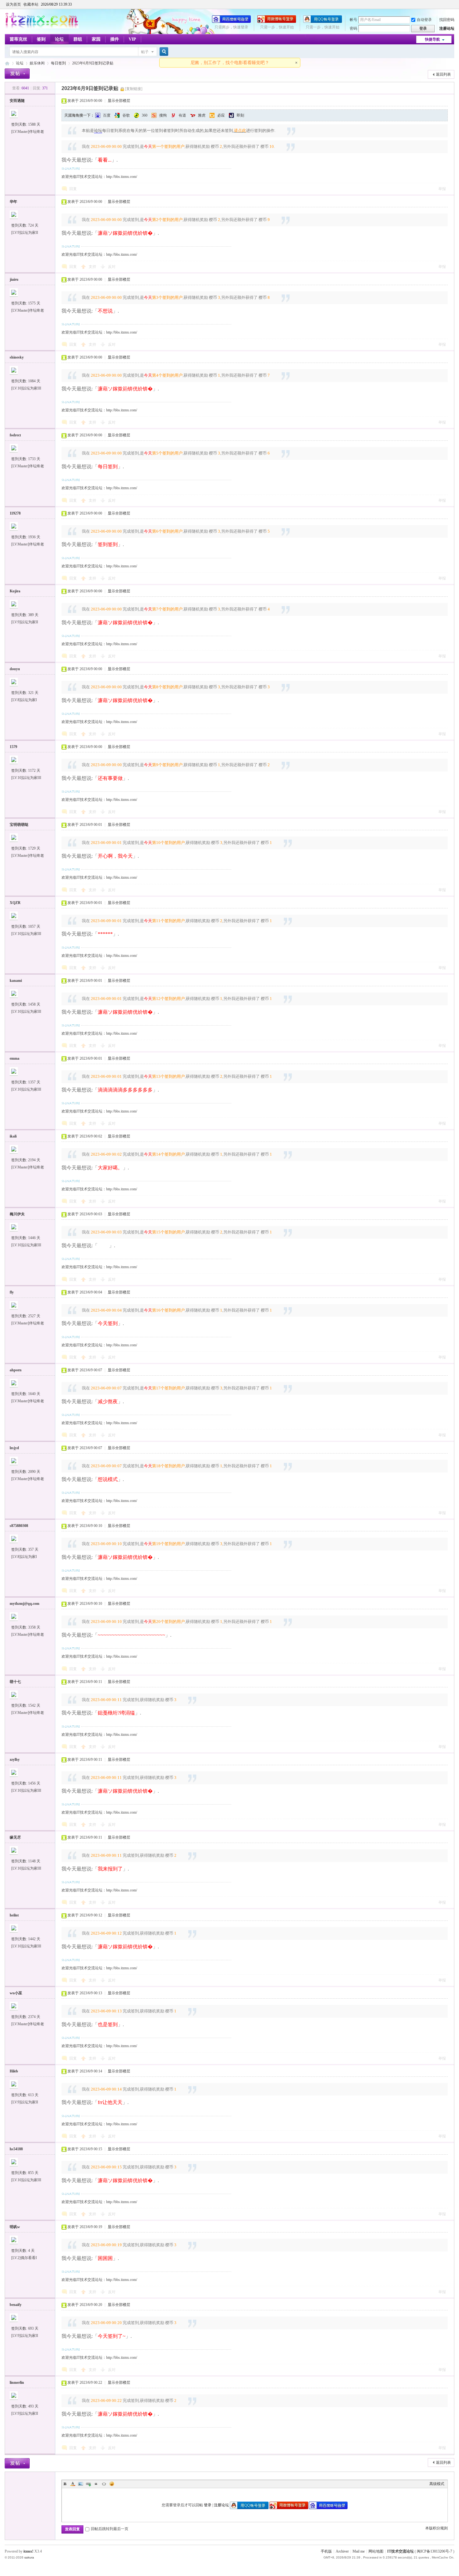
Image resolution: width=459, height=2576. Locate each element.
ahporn (16, 1370)
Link (88, 2484)
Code (104, 2484)
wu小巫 (16, 1993)
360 (145, 115)
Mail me (359, 2551)
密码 (353, 28)
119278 (15, 513)
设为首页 (13, 4)
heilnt (14, 1915)
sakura (29, 2557)
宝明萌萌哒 (19, 825)
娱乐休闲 (37, 63)
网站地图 (376, 2551)
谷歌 (126, 115)
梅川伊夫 (17, 1214)
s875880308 (19, 1526)
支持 (93, 267)
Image (81, 2484)
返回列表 (443, 74)
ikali (13, 1136)
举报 (442, 189)
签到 (41, 39)
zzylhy (15, 1760)
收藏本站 (31, 4)
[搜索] (163, 52)
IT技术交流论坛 (400, 2551)
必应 (221, 115)
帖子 (145, 52)
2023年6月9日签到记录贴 (93, 63)
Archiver (342, 2551)
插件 (115, 39)
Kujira (15, 591)
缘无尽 (15, 1837)
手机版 (326, 2551)
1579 (13, 747)
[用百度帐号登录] (231, 22)
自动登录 (424, 20)
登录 (208, 2505)
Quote (96, 2484)
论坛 (59, 39)
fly (12, 1292)
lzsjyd (14, 1448)
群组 (78, 39)
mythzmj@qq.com (25, 1604)
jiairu (14, 279)
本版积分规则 (437, 2528)
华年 (13, 202)
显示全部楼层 (119, 101)
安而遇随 (17, 101)
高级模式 (437, 2484)
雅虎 (202, 115)
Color (73, 2484)
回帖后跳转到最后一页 (110, 2529)
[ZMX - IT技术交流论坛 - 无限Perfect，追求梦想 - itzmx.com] (42, 27)
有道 (182, 115)
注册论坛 (447, 28)
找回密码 (447, 20)
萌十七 (15, 1682)
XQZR (15, 903)
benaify (16, 2305)
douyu (15, 669)
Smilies (112, 2484)
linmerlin (17, 2383)
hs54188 (16, 2149)
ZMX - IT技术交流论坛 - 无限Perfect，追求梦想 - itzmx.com (7, 63)
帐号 (353, 20)
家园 (96, 39)
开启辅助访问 (453, 4)
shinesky (17, 357)
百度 (107, 115)
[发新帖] (17, 74)
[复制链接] (134, 89)
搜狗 (163, 115)
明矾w (15, 2227)
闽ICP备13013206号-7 (434, 2551)
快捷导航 (432, 39)
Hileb (14, 2071)
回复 (73, 189)
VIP (132, 39)
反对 (112, 267)
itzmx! (28, 2551)
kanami (16, 981)
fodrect (15, 435)
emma (15, 1058)
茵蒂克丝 (18, 39)
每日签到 (58, 63)
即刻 (240, 115)
